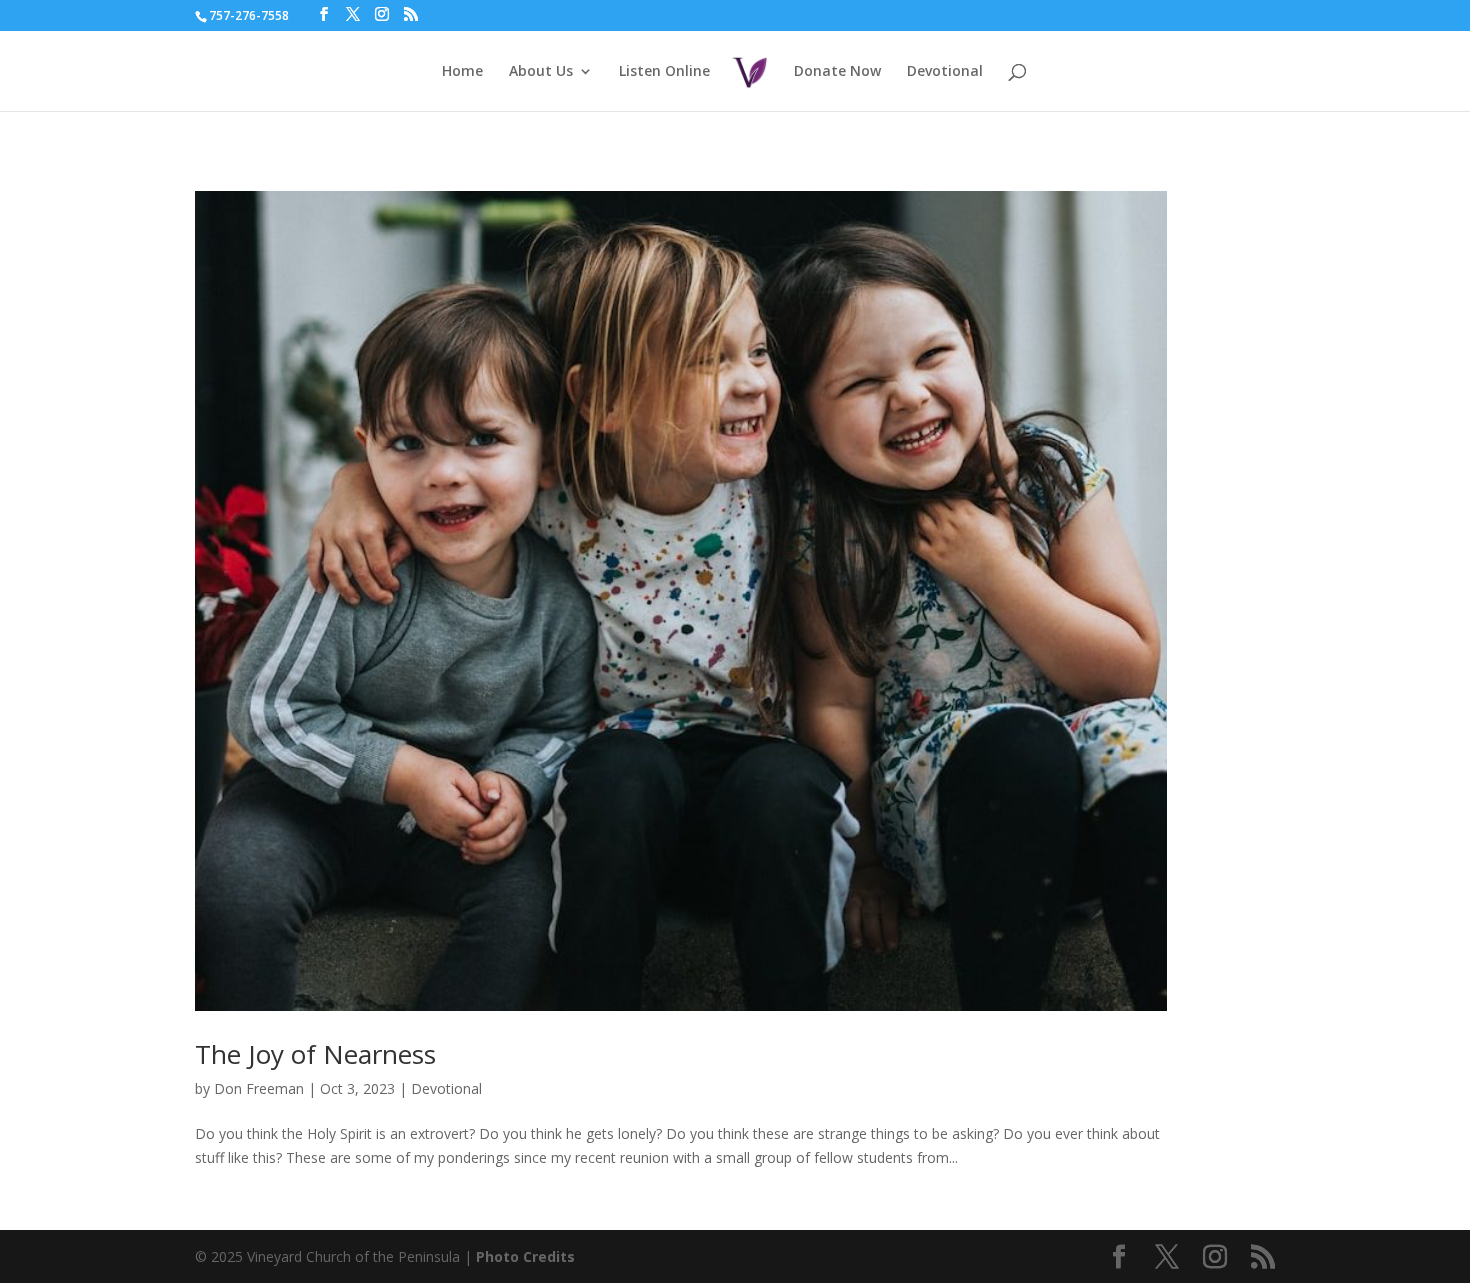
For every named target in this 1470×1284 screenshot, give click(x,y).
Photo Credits (525, 1256)
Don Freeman (259, 1088)
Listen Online (664, 72)
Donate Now (837, 72)
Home (462, 72)
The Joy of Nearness (315, 1054)
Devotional (945, 72)
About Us (541, 72)
